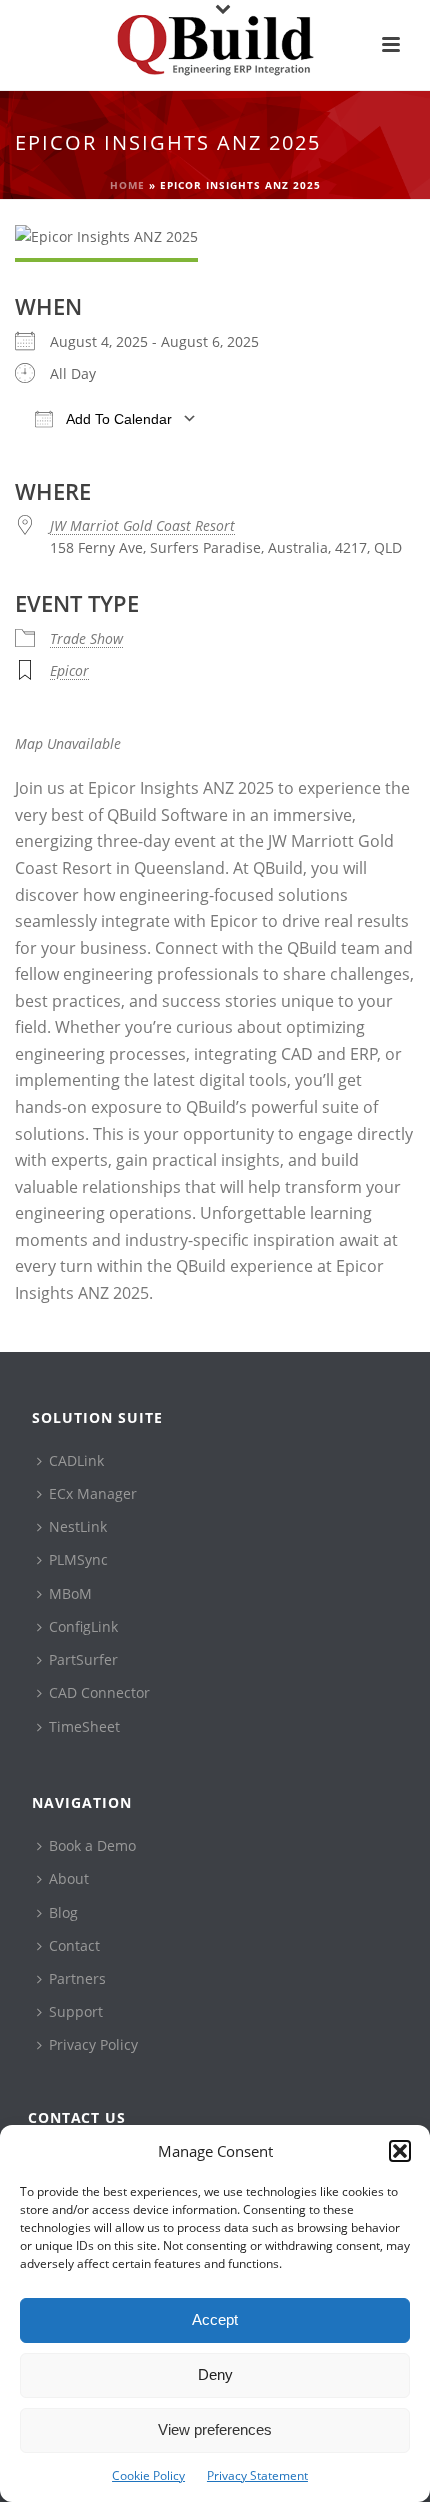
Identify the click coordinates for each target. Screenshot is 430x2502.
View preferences (215, 2429)
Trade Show (86, 638)
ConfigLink (83, 1626)
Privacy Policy (93, 2044)
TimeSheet (84, 1726)
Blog (63, 1912)
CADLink (76, 1460)
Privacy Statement (257, 2475)
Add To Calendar (117, 419)
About (69, 1878)
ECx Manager (93, 1493)
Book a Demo (92, 1845)
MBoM (70, 1593)
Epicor (69, 670)
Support (76, 2011)
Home (127, 185)
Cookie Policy (148, 2475)
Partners (77, 1978)
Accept (215, 2319)
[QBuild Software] (215, 45)
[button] (400, 2151)
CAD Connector (99, 1692)
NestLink (78, 1526)
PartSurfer (83, 1659)
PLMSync (78, 1559)
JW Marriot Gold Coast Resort (142, 525)
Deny (215, 2374)
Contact (74, 1945)
